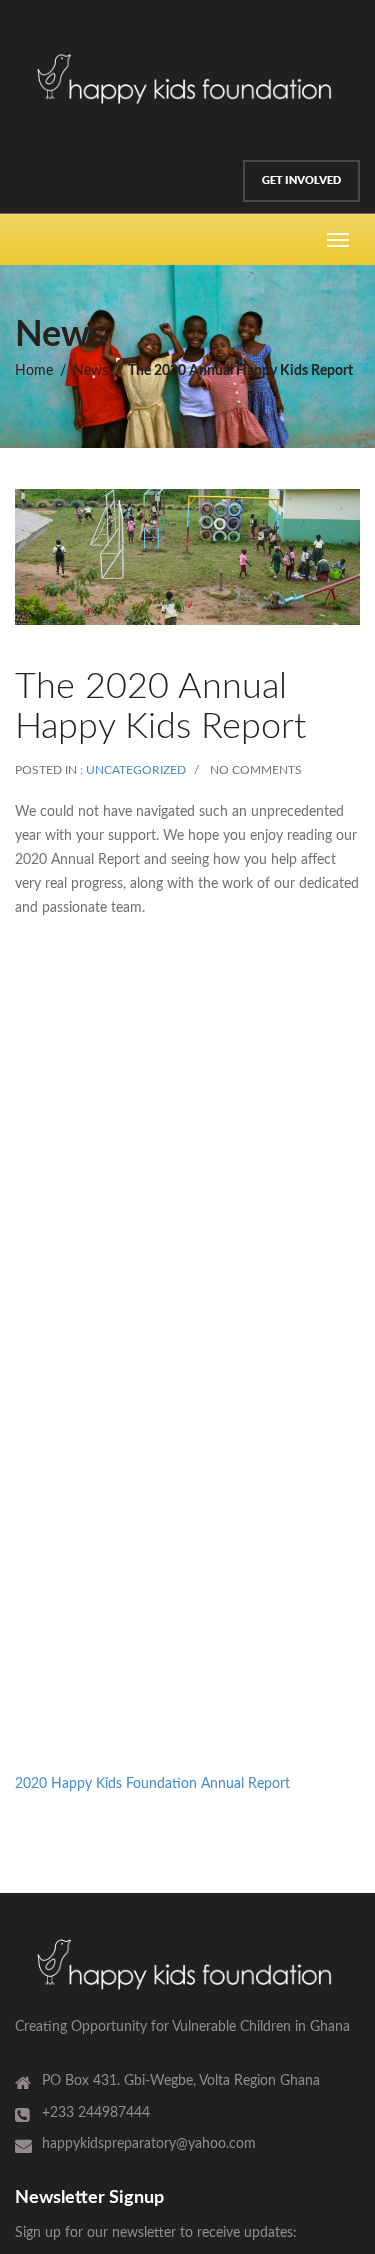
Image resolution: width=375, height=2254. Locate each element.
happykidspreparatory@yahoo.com (149, 2144)
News (90, 371)
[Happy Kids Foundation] (187, 77)
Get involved (301, 180)
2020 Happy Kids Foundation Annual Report (152, 1784)
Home (34, 371)
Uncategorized (136, 770)
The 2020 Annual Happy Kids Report (240, 371)
